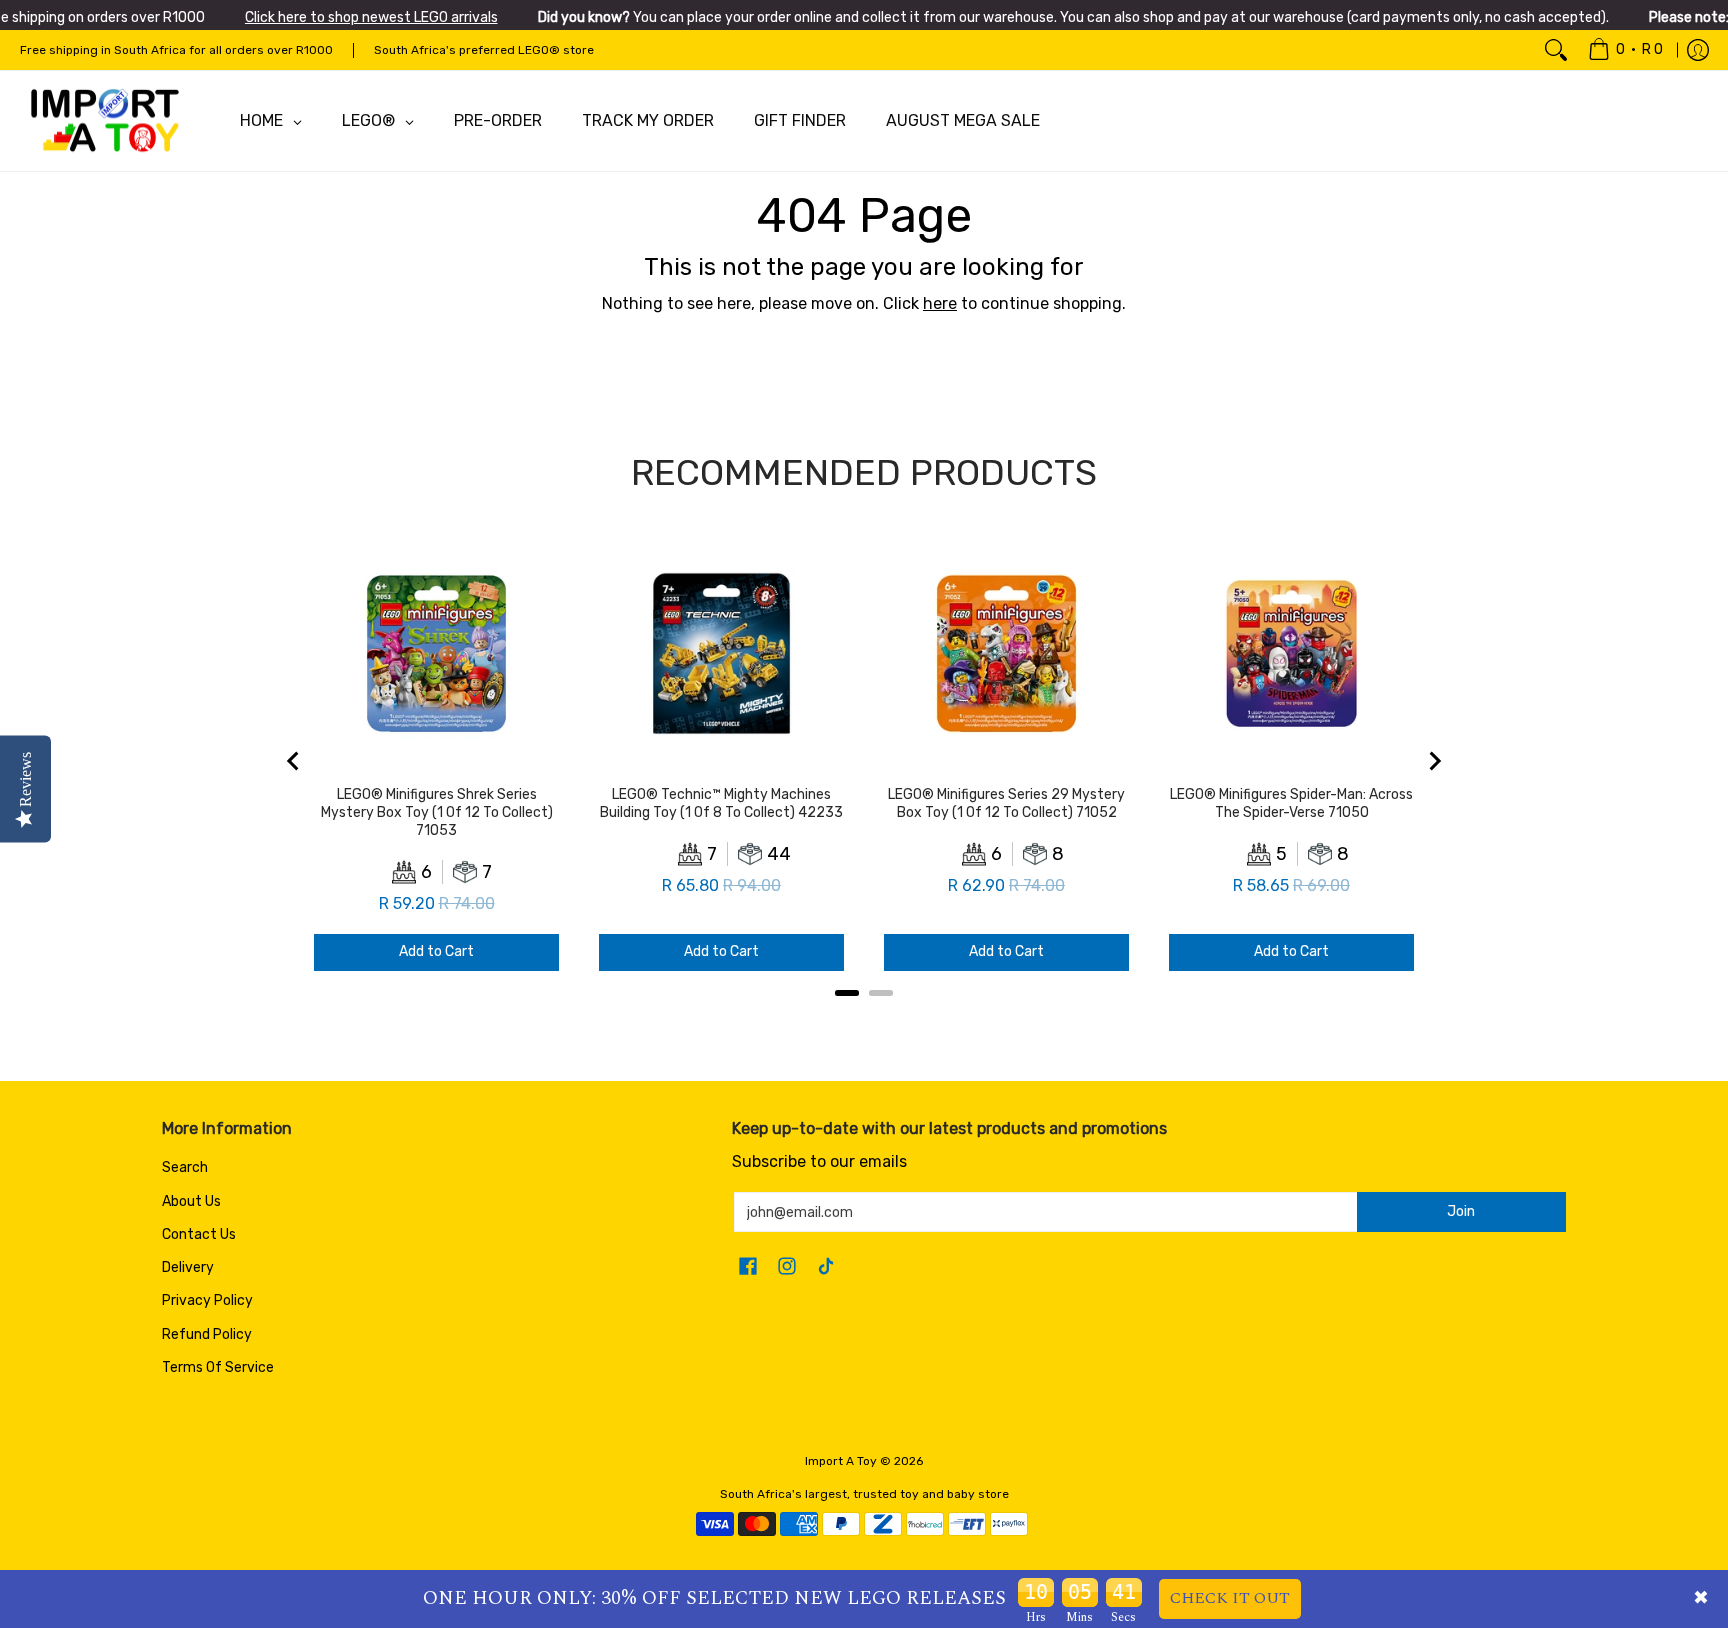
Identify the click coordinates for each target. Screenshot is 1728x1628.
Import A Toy (841, 1461)
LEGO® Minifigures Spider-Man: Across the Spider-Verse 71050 (1291, 803)
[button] (748, 1267)
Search (185, 1167)
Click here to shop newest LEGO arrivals (371, 17)
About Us (191, 1201)
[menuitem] (1625, 50)
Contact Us (199, 1234)
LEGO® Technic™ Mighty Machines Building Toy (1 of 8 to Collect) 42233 (721, 803)
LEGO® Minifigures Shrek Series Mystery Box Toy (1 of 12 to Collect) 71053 (437, 812)
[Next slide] (1434, 761)
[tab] (847, 993)
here (940, 303)
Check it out (1230, 1598)
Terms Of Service (218, 1367)
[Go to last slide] (294, 761)
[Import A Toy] (105, 121)
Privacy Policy (207, 1300)
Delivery (188, 1267)
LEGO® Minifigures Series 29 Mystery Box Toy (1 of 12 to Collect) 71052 (1006, 803)
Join (1461, 1211)
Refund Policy (207, 1334)
